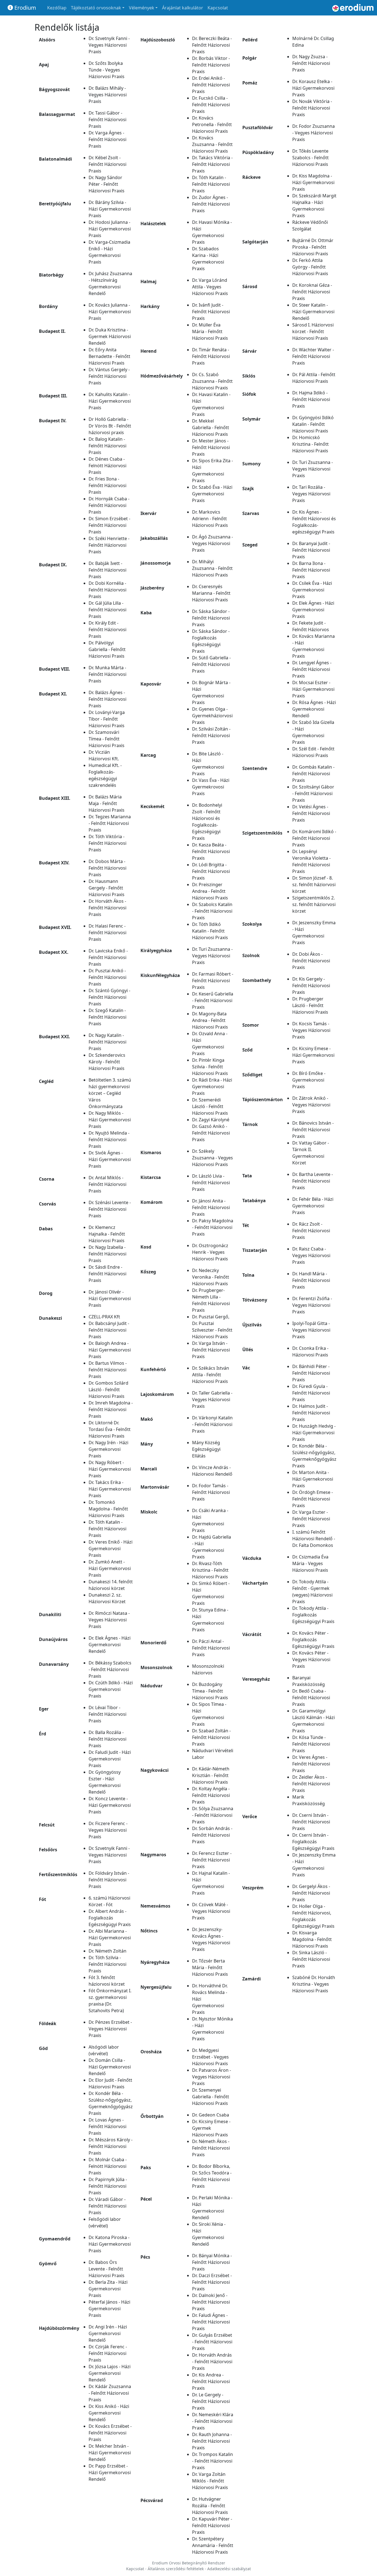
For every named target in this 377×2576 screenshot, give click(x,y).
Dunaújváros (53, 1639)
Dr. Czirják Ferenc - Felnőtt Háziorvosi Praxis (108, 2353)
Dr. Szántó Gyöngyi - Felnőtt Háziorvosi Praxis (109, 997)
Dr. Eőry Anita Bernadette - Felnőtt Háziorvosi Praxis (109, 356)
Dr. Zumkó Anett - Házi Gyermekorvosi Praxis (110, 1568)
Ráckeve (251, 177)
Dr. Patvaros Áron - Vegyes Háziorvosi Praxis (212, 2077)
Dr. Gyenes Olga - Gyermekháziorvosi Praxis (212, 716)
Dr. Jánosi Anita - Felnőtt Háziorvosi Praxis (211, 1207)
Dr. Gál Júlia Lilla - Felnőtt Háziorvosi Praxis (107, 610)
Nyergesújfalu (156, 1987)
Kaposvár (151, 684)
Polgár (249, 58)
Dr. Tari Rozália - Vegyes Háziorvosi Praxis (311, 494)
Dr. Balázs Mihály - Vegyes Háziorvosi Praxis (108, 95)
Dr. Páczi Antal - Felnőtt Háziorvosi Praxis (211, 1648)
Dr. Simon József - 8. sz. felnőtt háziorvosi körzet (314, 885)
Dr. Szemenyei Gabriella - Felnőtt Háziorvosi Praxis (211, 2097)
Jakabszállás (154, 538)
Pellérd (250, 40)
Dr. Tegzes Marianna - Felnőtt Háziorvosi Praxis (110, 823)
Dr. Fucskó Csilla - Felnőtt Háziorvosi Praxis (211, 105)
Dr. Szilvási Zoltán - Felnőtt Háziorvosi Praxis (211, 735)
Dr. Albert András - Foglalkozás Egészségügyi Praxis (110, 1918)
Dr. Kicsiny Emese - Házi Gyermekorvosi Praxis (313, 1055)
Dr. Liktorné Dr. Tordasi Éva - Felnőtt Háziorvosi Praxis (110, 1429)
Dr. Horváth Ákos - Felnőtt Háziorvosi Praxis (107, 908)
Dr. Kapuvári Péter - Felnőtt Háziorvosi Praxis (212, 2525)
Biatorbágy (51, 275)
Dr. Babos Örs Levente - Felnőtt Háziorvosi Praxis (107, 2269)
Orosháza (151, 2052)
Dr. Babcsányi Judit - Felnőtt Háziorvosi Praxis (109, 1330)
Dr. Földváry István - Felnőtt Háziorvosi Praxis (109, 1880)
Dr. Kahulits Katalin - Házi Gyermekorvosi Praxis (110, 401)
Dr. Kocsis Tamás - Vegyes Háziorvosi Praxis (311, 1030)
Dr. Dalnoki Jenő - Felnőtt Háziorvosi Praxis (211, 2302)
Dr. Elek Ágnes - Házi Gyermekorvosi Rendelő (110, 1645)
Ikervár (148, 513)
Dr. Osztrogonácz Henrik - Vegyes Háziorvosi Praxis (210, 1252)
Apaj (44, 65)
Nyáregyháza (155, 1962)
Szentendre (255, 768)
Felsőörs (48, 1850)
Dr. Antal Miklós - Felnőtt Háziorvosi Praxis (107, 1184)
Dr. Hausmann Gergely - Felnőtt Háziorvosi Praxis (107, 888)
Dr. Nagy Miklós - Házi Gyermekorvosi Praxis (110, 1120)
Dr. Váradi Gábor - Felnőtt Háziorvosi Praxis (107, 2206)
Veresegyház (256, 1679)
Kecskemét (152, 806)
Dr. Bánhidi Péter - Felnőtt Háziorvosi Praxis (311, 1373)
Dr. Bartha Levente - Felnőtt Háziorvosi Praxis (313, 1181)
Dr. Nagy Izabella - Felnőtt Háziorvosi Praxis (107, 1254)
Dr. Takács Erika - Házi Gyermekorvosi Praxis (110, 1489)
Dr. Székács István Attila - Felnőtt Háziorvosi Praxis (211, 1375)
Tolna (248, 1275)
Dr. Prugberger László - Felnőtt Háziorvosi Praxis (310, 1005)
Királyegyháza (156, 950)
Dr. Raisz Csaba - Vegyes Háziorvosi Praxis (311, 1255)
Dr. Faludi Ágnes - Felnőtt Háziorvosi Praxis (211, 2322)
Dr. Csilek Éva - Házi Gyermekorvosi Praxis (312, 590)
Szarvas (251, 513)
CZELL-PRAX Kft (104, 1317)
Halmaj (148, 281)
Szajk (248, 488)
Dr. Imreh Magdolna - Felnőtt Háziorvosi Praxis (111, 1409)
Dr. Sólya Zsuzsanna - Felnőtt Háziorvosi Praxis (213, 1815)
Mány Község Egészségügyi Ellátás (206, 1449)
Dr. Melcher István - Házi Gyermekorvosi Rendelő (110, 2453)
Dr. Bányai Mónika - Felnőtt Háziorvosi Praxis (212, 2262)
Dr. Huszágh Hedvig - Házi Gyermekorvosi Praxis (314, 1433)
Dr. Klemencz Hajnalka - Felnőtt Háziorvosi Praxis (107, 1234)
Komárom (152, 1202)
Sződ (247, 1050)
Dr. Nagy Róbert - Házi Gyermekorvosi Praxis (110, 1469)
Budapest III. (53, 396)
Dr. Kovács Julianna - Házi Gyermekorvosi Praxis (110, 312)
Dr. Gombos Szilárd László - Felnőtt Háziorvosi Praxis (108, 1390)
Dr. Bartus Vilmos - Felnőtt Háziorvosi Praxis (108, 1370)
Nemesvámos (155, 1906)
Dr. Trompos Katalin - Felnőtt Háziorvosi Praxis (213, 2461)
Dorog (46, 1293)
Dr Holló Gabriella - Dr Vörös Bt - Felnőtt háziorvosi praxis (110, 426)
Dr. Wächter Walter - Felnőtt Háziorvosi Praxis (313, 356)
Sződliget (252, 1075)
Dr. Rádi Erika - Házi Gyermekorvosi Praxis (212, 1087)
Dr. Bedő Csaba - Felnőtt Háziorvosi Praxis (311, 1698)
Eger (44, 1709)
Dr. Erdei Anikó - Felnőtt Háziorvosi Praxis (211, 85)
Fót (43, 1899)
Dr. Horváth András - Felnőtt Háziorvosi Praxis (212, 2362)
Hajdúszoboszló (158, 40)
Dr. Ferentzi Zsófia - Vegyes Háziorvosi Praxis (312, 1305)
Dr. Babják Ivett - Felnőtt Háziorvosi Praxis (107, 570)
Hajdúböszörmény (59, 2328)
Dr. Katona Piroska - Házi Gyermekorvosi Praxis (110, 2244)
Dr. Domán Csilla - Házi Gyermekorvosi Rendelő (110, 2067)
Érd (43, 1734)
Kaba (146, 613)
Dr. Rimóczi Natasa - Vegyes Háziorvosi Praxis (109, 1620)
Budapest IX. (53, 565)
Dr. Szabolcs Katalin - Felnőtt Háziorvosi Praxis (212, 911)
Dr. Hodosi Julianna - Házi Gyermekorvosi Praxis (110, 229)
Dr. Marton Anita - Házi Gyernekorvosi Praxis (313, 1479)
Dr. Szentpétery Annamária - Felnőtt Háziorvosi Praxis (213, 2545)
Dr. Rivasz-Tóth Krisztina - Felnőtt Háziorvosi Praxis (210, 1570)
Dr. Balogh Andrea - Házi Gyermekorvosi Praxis (110, 1350)
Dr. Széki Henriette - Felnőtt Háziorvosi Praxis (109, 545)
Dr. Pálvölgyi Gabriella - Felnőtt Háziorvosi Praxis (107, 649)
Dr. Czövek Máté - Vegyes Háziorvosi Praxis (211, 1911)
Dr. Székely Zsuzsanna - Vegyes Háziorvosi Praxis (213, 1158)
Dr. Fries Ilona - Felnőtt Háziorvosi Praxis (107, 485)
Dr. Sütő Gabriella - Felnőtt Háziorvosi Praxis (211, 664)
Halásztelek (153, 224)
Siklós (249, 376)
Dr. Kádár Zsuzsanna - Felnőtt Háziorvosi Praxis (110, 2393)
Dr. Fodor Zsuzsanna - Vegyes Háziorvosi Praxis (314, 133)
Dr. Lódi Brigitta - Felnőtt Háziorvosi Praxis (211, 871)
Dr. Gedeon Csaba (211, 2115)
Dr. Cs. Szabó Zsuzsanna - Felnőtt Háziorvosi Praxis (212, 381)
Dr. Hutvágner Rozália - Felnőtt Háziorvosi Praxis (210, 2506)
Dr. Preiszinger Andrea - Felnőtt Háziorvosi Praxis (210, 891)
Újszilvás (252, 1325)
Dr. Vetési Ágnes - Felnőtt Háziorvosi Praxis (311, 813)
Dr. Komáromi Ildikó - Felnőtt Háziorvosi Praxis (314, 838)
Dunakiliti (50, 1614)
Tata (247, 1176)
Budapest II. (52, 331)
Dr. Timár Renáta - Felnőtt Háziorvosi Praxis (211, 356)
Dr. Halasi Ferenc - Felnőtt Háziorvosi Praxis (107, 933)
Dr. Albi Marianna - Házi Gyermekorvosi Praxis (110, 1938)
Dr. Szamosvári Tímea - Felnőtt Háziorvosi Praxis (107, 739)
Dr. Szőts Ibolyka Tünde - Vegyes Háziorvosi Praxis (107, 70)
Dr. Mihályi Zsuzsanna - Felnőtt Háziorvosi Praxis (212, 568)
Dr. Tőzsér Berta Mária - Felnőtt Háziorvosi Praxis (210, 1967)
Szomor (251, 1025)
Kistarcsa (151, 1177)
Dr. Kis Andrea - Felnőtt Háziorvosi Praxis (211, 2381)
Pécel (146, 2199)
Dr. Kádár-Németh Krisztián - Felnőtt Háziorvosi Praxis (211, 1775)
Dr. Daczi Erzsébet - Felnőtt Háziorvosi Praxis (212, 2282)
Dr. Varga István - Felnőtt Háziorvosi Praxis (211, 1350)
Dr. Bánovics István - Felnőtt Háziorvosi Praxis (313, 1130)
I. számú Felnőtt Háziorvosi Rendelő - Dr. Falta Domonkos (314, 1539)
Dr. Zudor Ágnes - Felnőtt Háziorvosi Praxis (211, 204)
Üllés (248, 1350)
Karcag (148, 755)
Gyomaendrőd (55, 2239)
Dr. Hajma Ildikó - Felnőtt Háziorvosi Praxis (311, 399)
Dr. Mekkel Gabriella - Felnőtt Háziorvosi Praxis (211, 427)
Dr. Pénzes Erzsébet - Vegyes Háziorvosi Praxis (110, 2029)
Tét (246, 1225)
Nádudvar (152, 1686)
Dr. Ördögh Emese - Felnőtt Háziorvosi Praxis (313, 1499)
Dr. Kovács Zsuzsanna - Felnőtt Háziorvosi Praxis (212, 144)
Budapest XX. (54, 952)
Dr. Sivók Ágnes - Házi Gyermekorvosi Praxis (110, 1159)
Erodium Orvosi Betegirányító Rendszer (189, 2563)
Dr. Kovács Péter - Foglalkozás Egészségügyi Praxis (313, 1640)
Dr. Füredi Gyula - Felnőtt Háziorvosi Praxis (311, 1393)
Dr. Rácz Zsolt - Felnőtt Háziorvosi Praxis (311, 1231)
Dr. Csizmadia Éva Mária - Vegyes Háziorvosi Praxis (310, 1563)
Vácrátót (252, 1634)
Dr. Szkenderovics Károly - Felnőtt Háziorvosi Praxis (107, 1062)
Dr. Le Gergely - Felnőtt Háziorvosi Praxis (211, 2401)
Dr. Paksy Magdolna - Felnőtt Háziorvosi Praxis (213, 1227)
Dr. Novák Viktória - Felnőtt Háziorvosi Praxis (312, 108)
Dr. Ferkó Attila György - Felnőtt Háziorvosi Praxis (310, 267)
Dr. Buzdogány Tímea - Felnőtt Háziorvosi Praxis (210, 1691)
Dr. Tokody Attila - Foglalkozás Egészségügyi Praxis (313, 1615)
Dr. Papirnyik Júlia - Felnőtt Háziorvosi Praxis (108, 2186)
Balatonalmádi (55, 159)
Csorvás (47, 1204)
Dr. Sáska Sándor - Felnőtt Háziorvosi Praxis (211, 618)
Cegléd (46, 1081)
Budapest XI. (53, 694)
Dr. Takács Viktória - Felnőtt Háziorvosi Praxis (212, 164)
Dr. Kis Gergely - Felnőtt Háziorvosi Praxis (311, 986)
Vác (246, 1368)
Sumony (251, 464)
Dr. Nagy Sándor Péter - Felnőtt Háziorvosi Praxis (107, 184)
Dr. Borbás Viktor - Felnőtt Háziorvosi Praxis (211, 65)
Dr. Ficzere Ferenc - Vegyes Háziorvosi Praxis (108, 1830)
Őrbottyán (152, 2116)
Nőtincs (149, 1931)
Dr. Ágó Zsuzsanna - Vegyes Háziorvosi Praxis (213, 543)
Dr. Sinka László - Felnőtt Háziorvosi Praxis (311, 1959)
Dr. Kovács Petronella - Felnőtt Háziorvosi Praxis (212, 124)
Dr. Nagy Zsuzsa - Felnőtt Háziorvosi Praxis (311, 63)
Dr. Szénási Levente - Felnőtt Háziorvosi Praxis (110, 1209)
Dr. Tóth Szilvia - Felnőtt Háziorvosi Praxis (107, 1964)
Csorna (47, 1179)
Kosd (146, 1247)
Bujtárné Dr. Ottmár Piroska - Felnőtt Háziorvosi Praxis (313, 247)
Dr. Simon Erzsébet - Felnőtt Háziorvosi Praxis (109, 525)
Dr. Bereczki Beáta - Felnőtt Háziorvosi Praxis (212, 45)
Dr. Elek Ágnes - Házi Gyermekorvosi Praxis (313, 610)
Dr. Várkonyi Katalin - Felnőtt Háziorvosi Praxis (212, 1424)
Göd (43, 2048)
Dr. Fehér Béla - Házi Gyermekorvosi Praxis (313, 1206)
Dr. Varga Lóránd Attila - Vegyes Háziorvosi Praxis (210, 287)
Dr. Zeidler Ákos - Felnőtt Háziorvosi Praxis (311, 1784)
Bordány (48, 306)
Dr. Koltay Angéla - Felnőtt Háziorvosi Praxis (211, 1795)
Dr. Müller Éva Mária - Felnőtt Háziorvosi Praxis (210, 331)
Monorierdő (153, 1643)
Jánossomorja (156, 563)
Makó (147, 1419)
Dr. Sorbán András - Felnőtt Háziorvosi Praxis (212, 1835)
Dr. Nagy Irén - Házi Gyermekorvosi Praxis (108, 1449)
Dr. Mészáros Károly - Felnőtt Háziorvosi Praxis (111, 2146)
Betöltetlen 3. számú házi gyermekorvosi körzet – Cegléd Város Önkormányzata (110, 1093)
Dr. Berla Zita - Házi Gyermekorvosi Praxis (108, 2289)
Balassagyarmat (57, 114)
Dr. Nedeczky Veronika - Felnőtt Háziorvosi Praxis (211, 1277)
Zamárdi (252, 1979)
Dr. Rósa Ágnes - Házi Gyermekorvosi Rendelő (314, 709)
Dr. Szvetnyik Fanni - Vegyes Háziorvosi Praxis (109, 45)
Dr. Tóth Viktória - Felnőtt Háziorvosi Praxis (107, 843)
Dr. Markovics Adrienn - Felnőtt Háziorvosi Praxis (210, 519)
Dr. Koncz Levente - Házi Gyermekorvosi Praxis (110, 1805)
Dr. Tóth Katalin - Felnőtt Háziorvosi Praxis (107, 1529)
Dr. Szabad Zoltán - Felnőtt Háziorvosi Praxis (211, 1737)
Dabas (46, 1229)
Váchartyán (255, 1583)
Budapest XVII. (55, 927)
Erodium (25, 8)
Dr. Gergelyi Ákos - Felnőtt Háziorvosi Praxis (311, 1893)
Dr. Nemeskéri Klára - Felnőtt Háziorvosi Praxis (213, 2421)
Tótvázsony (255, 1300)
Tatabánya (254, 1201)
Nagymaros (153, 1855)
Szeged (250, 545)
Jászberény (152, 588)
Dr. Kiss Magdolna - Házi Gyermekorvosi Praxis (313, 182)
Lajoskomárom (157, 1394)
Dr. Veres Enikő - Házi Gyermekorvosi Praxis (111, 1549)
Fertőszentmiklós (58, 1874)
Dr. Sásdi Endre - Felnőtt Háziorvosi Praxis (107, 1274)
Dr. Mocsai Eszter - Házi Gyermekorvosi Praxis (313, 689)
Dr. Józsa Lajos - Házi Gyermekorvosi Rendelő (110, 2373)
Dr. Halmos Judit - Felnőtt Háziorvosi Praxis (311, 1413)
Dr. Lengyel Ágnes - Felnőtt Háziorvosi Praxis (312, 669)
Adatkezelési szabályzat (229, 2569)
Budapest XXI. (55, 1037)
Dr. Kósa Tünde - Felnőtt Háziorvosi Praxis (311, 1744)
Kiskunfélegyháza (160, 975)
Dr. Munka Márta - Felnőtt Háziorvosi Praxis (107, 674)
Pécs (145, 2257)
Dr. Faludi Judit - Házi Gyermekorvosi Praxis (110, 1759)
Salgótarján (255, 242)
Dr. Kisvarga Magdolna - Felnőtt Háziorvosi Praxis (312, 1939)
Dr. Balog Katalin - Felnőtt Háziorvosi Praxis (107, 446)
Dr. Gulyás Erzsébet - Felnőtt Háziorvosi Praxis (212, 2342)
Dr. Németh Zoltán (107, 1951)
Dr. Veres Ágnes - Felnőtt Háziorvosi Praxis (311, 1764)
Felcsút (47, 1825)
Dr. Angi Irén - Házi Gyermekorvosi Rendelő (108, 2333)
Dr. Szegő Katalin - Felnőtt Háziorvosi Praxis (107, 1017)
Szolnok (251, 955)
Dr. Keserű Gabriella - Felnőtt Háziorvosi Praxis (213, 1000)
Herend (148, 351)
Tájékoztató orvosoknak (96, 8)
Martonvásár (155, 1487)
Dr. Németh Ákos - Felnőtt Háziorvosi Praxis (211, 2148)
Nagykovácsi (155, 1770)
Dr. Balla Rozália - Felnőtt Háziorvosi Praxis (107, 1739)
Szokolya (252, 924)
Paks (146, 2168)
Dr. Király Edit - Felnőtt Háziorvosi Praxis (107, 630)
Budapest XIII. (55, 798)
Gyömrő (48, 2264)
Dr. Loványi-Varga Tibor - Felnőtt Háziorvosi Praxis (107, 719)
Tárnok (250, 1124)
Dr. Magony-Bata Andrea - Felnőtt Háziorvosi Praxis (210, 1020)
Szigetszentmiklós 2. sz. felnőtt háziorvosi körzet (314, 904)
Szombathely (257, 980)
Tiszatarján (255, 1250)
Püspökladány (258, 152)
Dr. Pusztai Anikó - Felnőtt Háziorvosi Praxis (107, 977)
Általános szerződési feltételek (176, 2569)
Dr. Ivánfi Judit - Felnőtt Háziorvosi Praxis (211, 312)
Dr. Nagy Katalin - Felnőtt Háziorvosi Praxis (107, 1042)
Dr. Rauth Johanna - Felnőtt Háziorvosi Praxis (212, 2441)
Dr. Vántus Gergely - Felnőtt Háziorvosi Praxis (109, 376)
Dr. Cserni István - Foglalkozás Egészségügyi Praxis (313, 1842)
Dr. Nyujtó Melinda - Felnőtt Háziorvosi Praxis (109, 1140)
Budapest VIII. (55, 669)
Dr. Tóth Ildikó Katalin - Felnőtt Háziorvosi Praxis (210, 931)
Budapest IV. (53, 421)
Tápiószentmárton (263, 1100)
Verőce (250, 1817)
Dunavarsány (54, 1664)
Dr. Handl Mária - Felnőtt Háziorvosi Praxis (311, 1280)
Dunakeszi (51, 1318)
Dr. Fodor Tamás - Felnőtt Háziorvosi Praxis (211, 1492)
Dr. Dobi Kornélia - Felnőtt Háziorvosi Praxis (107, 590)
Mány (147, 1444)
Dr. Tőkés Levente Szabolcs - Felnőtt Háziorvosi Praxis (310, 158)
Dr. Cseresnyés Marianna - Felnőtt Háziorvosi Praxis (211, 593)
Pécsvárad (152, 2500)
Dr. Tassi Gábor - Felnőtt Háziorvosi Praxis (107, 119)
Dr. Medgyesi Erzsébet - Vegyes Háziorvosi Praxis (210, 2057)
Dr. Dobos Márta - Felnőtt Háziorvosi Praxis (107, 868)
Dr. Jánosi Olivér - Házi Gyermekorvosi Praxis (110, 1298)
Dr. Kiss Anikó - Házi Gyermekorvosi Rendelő (109, 2413)
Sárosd (250, 286)
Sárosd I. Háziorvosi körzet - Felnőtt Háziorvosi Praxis (313, 331)
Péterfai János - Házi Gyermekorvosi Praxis (109, 2309)
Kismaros (151, 1152)
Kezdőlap (57, 8)
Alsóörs (47, 40)
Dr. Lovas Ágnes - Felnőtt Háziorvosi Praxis (107, 2126)
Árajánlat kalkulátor (183, 8)
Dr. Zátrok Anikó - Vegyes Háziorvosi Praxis (311, 1105)
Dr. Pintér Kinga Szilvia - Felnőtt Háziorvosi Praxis (210, 1067)
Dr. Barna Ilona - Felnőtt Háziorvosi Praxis (311, 570)
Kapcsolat (218, 8)
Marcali (149, 1469)
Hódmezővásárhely (162, 376)
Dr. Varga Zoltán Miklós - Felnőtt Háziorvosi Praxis (210, 2481)
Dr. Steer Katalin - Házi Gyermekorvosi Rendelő (313, 312)
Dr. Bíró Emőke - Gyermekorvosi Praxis (309, 1080)
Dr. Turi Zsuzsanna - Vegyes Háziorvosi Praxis (212, 956)
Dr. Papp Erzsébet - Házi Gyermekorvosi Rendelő (110, 2473)
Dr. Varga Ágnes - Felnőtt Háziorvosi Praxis (107, 139)
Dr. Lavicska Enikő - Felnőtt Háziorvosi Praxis (108, 957)
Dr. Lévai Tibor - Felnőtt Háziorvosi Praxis (107, 1714)
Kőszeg (148, 1272)
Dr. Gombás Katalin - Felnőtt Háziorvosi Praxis (313, 774)
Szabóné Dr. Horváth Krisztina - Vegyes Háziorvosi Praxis (314, 1984)
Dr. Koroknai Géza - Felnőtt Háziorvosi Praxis (312, 292)
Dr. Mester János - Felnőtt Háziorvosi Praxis (211, 447)
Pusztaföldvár (258, 128)
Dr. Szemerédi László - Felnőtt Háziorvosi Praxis (210, 1106)
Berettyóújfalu (55, 204)
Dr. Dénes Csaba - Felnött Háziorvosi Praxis (107, 466)
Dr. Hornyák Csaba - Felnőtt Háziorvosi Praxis (109, 505)
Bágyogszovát (54, 89)
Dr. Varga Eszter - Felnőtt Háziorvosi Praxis (311, 1519)
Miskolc (149, 1512)
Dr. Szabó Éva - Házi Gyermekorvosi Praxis (212, 494)
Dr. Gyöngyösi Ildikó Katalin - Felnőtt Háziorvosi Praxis (313, 424)
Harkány (150, 306)
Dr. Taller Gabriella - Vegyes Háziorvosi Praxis (212, 1399)
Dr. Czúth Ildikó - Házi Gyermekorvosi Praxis (111, 1689)
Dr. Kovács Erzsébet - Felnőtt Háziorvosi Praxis (110, 2433)
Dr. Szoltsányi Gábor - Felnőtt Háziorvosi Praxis (313, 793)
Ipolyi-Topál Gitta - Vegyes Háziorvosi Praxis (311, 1330)
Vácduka (252, 1558)
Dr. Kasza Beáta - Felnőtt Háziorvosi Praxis (211, 851)
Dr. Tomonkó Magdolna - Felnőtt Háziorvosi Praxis (108, 1509)
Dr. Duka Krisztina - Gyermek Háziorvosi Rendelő (110, 336)
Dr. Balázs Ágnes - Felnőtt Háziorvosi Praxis (107, 699)
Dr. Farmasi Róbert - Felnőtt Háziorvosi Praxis (213, 981)
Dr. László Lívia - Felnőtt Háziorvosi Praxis (211, 1183)
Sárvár (249, 351)
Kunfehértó (153, 1369)
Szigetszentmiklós (262, 833)
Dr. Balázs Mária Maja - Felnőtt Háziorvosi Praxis (107, 803)
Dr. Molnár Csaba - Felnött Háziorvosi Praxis (108, 2166)
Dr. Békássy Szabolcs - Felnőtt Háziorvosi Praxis (110, 1669)
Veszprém (253, 1888)
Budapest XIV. (54, 863)
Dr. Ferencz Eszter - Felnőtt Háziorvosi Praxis (212, 1860)
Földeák (48, 2023)
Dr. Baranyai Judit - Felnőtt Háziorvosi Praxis (311, 550)
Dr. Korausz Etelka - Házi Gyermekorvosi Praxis (313, 88)
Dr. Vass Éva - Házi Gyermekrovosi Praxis (211, 787)
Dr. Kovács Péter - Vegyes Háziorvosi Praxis (311, 1659)
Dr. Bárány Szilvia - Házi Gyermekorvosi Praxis (110, 209)
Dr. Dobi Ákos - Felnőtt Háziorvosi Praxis (311, 961)
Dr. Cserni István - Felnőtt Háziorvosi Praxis (311, 1822)
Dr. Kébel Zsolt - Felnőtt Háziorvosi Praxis (107, 164)
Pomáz (250, 83)
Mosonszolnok (156, 1667)
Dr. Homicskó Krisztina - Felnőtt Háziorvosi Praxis (310, 444)
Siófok (249, 394)
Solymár (251, 419)
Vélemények (142, 8)
